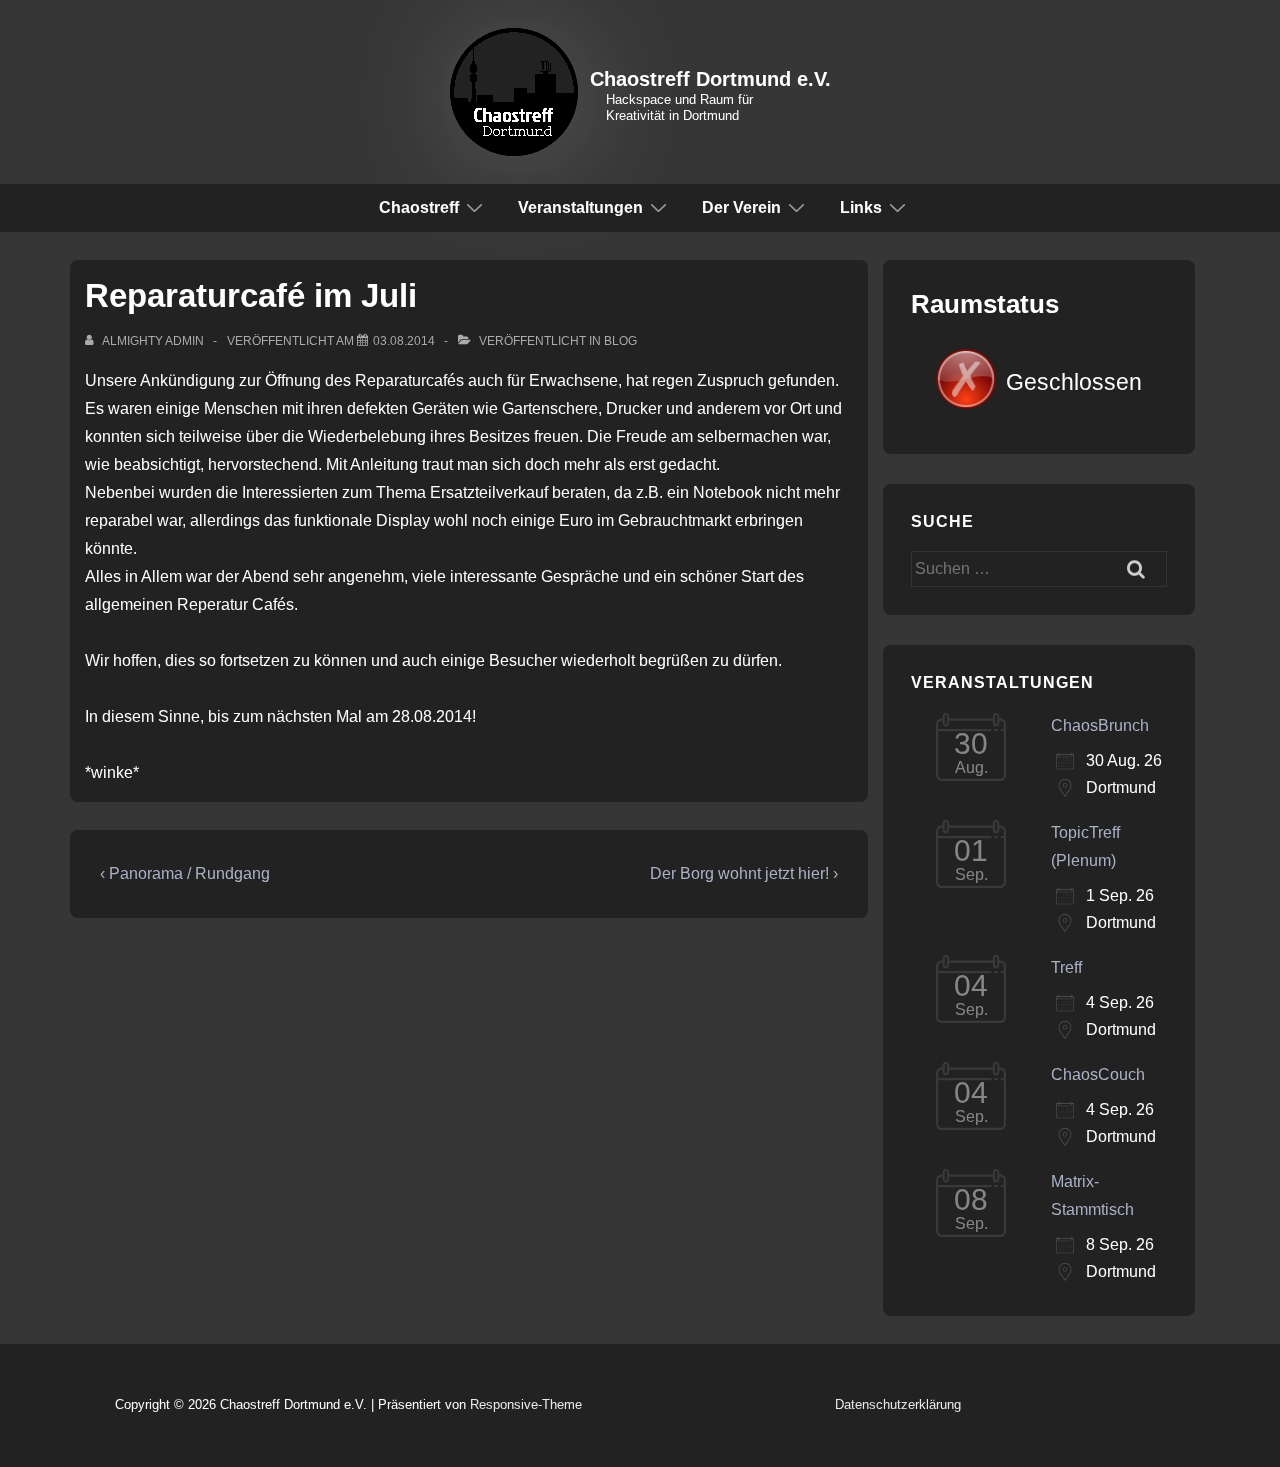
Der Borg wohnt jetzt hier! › (744, 873)
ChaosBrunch (1100, 725)
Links (861, 207)
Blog (620, 341)
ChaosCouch (1098, 1074)
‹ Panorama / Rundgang (185, 873)
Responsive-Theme (526, 1404)
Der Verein (741, 207)
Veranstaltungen (580, 207)
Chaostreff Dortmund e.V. (710, 79)
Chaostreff (419, 207)
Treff (1066, 967)
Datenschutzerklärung (898, 1404)
